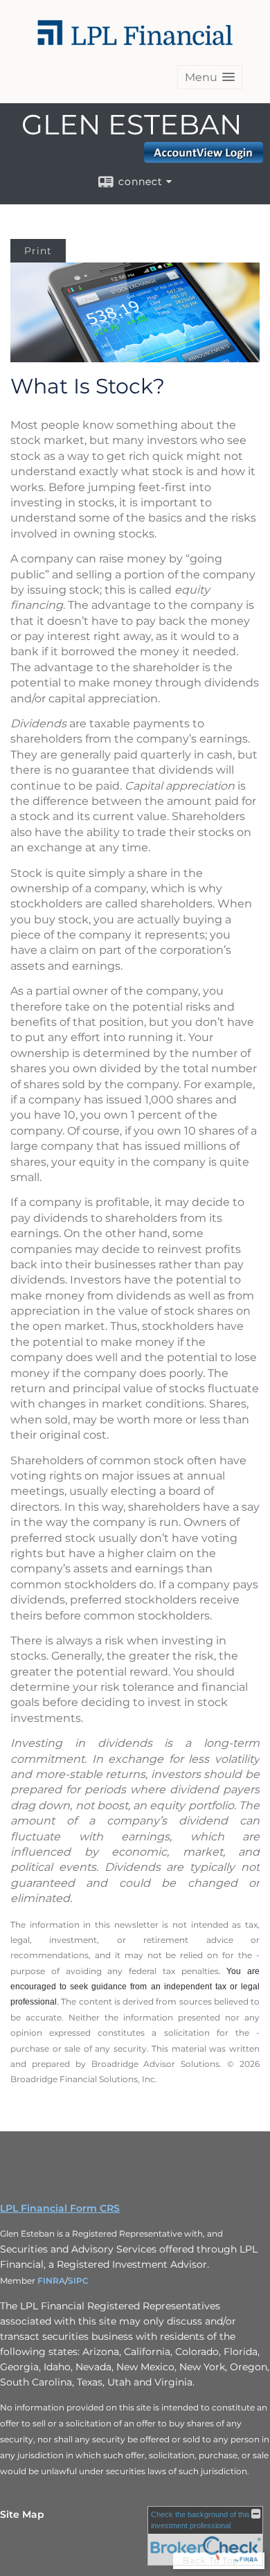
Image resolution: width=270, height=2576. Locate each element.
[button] (210, 77)
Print (38, 251)
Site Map (22, 2514)
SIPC (78, 2281)
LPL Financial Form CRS (60, 2208)
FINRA (51, 2281)
